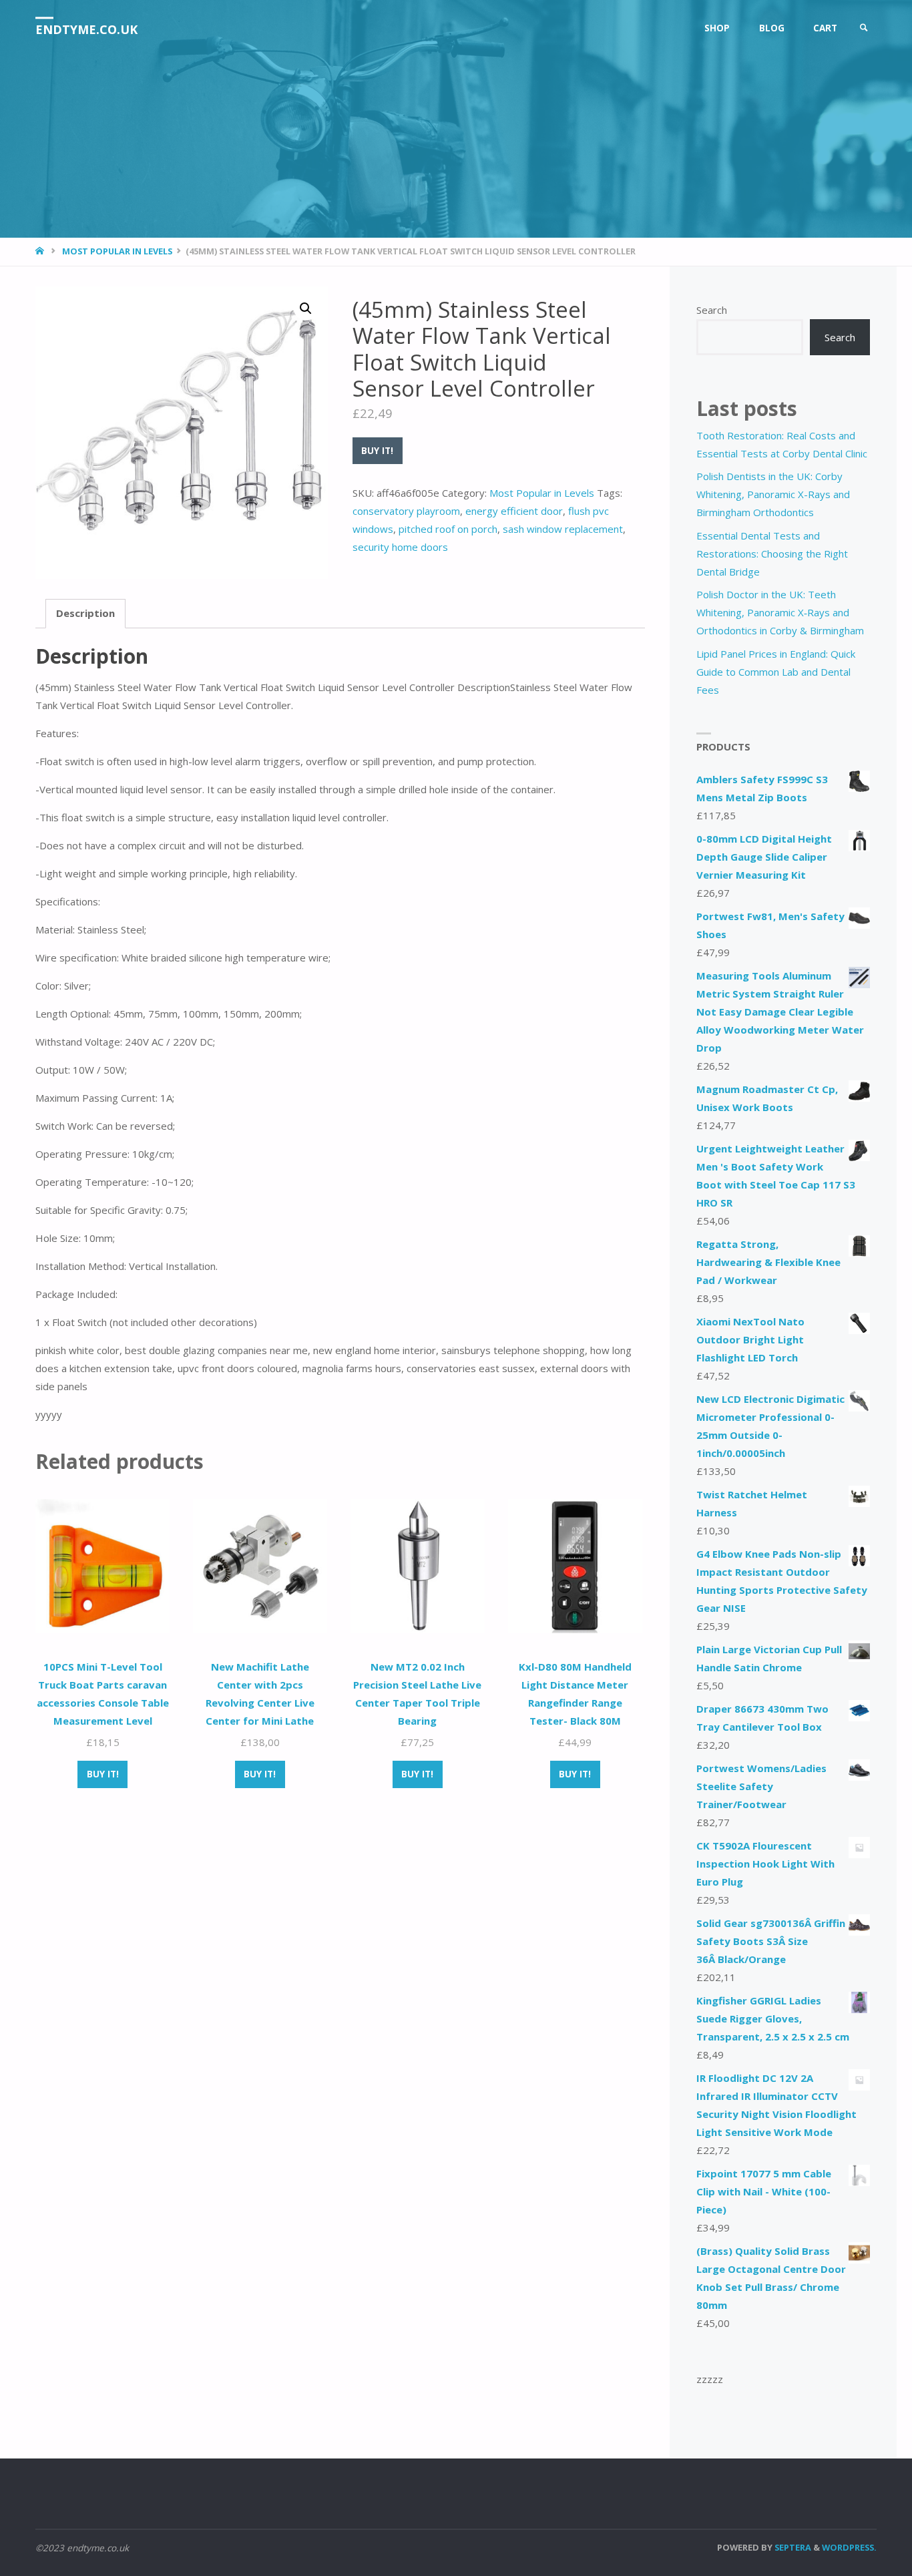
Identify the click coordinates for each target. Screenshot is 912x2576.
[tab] (85, 614)
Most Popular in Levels (117, 251)
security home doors (400, 547)
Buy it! (377, 451)
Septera (792, 2547)
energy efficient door (514, 511)
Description (85, 613)
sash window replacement (563, 529)
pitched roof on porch (448, 529)
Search (712, 310)
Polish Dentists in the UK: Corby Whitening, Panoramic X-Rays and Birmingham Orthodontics (773, 494)
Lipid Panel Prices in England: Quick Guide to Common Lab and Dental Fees (776, 672)
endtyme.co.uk (86, 29)
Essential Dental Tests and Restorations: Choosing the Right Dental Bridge (772, 554)
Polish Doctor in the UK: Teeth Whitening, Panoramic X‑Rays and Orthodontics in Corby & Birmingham (780, 612)
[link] (864, 28)
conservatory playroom (406, 511)
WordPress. (849, 2547)
